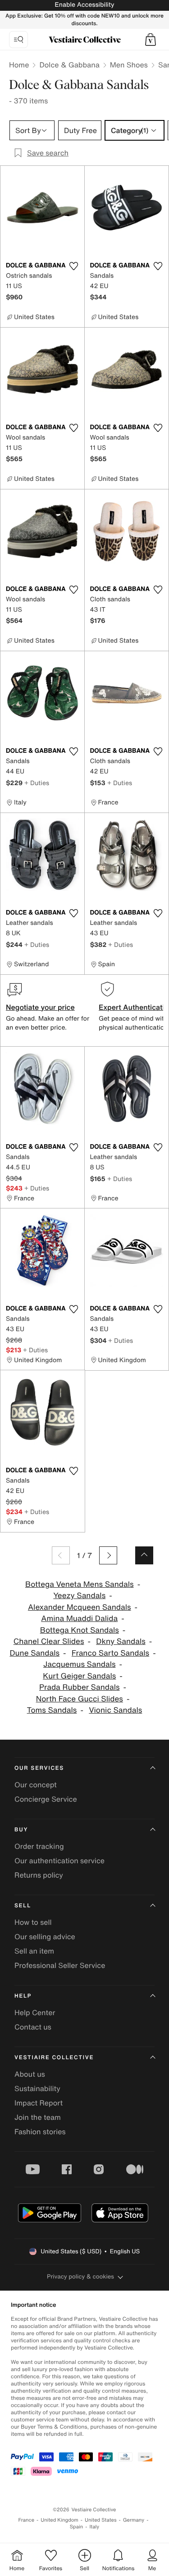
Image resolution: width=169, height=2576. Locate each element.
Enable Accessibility (84, 5)
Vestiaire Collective (54, 2058)
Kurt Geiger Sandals (79, 1676)
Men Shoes (129, 65)
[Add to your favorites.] (74, 266)
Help (23, 1996)
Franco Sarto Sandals (110, 1653)
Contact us (33, 2027)
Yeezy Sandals (79, 1596)
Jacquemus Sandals (80, 1664)
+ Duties (37, 783)
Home (19, 65)
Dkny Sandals (121, 1641)
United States (101, 2520)
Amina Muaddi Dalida (79, 1619)
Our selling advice (45, 1936)
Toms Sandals (52, 1710)
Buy (21, 1830)
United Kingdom (59, 2520)
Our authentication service (59, 1861)
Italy (94, 2527)
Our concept (36, 1785)
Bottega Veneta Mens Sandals (80, 1584)
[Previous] (61, 1555)
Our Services (39, 1768)
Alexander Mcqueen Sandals (80, 1607)
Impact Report (39, 2103)
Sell (23, 1906)
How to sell (33, 1922)
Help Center (35, 2012)
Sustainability (37, 2088)
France (27, 2520)
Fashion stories (40, 2132)
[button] (151, 40)
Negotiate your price (40, 1007)
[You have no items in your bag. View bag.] (151, 40)
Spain (77, 2527)
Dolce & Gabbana (69, 65)
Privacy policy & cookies (80, 2276)
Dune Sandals (34, 1653)
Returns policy (39, 1875)
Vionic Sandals (115, 1710)
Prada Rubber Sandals (80, 1687)
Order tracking (39, 1846)
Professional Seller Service (60, 1965)
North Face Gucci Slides (80, 1699)
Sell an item (34, 1951)
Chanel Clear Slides (49, 1641)
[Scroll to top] (144, 1555)
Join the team (38, 2117)
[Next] (108, 1555)
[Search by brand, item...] (18, 40)
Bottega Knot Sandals (80, 1630)
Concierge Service (46, 1799)
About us (30, 2074)
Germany (134, 2520)
